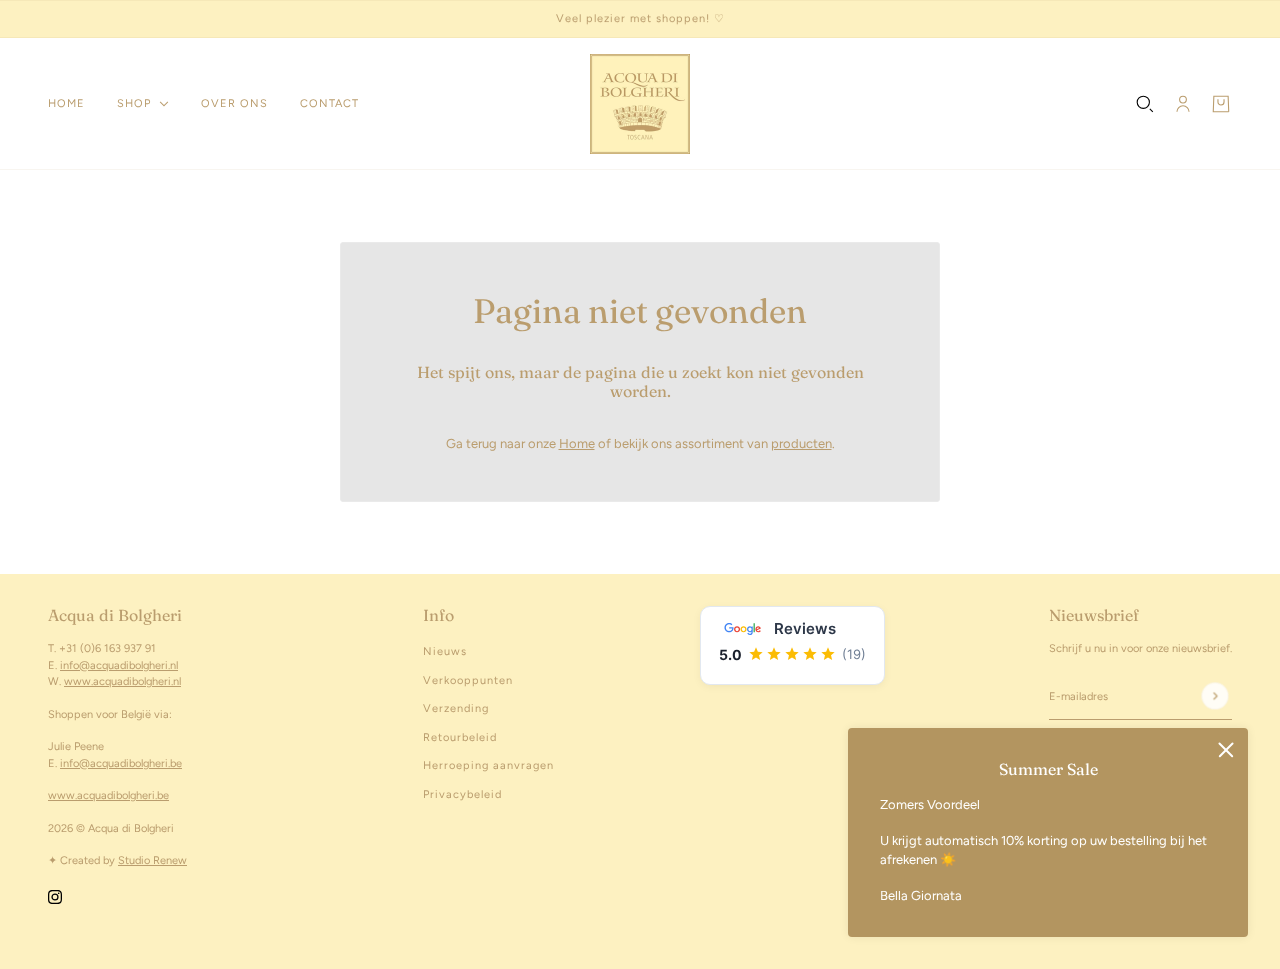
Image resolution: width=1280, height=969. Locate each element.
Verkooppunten (468, 680)
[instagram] (55, 896)
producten (801, 443)
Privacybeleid (462, 794)
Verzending (456, 708)
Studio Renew (152, 860)
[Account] (1183, 104)
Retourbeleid (460, 737)
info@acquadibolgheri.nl (119, 665)
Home (577, 443)
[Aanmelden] (1214, 696)
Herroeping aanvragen (488, 765)
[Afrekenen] (1221, 104)
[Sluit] (1226, 750)
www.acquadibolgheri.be (108, 795)
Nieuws (445, 651)
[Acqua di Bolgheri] (640, 104)
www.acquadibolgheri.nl (122, 681)
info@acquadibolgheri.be (121, 763)
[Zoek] (1145, 104)
